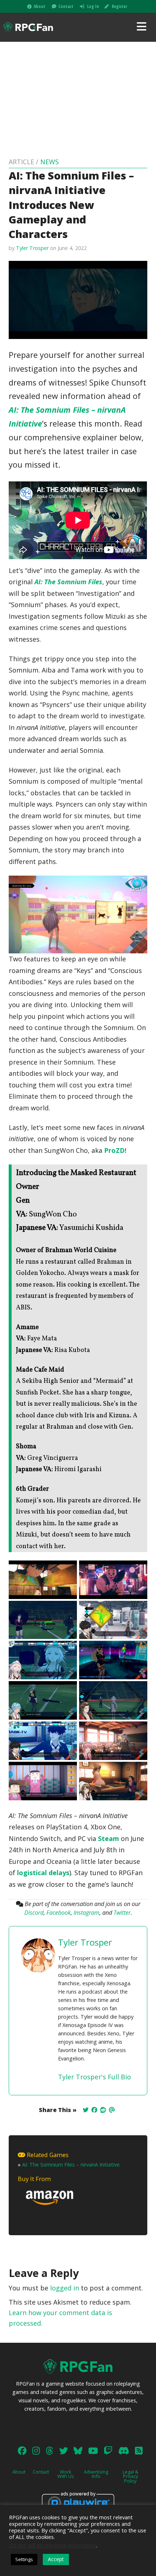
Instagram (87, 1913)
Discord (34, 1913)
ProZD (114, 1150)
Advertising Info (96, 2474)
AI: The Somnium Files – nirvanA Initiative (71, 2165)
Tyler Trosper (32, 248)
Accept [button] (56, 2559)
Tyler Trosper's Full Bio (95, 2077)
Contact (66, 6)
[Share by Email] (112, 2110)
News (50, 162)
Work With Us (66, 2474)
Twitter (122, 1913)
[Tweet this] (86, 2110)
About (40, 6)
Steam (108, 1838)
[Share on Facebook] (94, 2110)
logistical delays (43, 1873)
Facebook (59, 1913)
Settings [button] (24, 2559)
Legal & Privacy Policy (130, 2476)
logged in (65, 2288)
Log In (93, 6)
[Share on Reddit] (103, 2110)
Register (119, 6)
